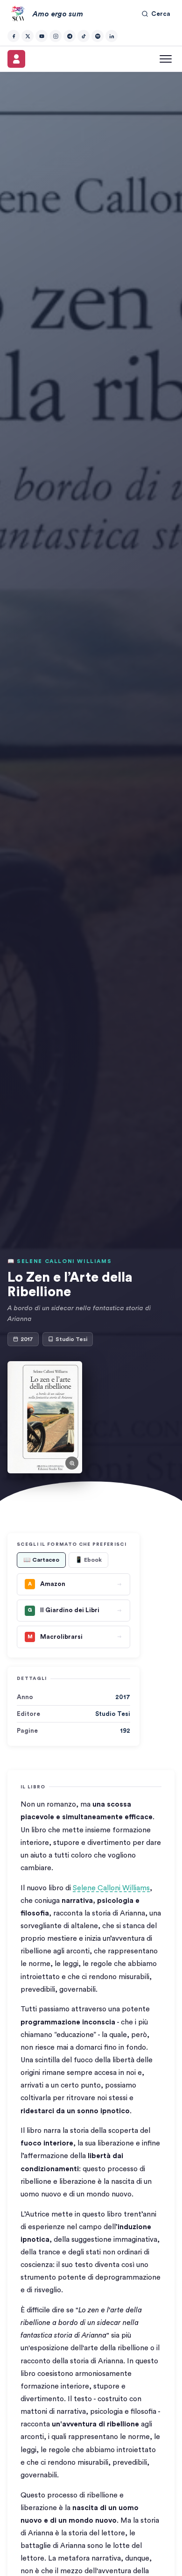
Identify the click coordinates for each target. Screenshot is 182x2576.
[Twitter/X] (28, 36)
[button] (45, 1417)
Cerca (161, 14)
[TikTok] (84, 36)
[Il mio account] (16, 59)
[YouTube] (42, 36)
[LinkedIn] (112, 36)
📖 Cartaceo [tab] (41, 1560)
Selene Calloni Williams (111, 1888)
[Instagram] (56, 36)
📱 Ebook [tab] (88, 1560)
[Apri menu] (166, 59)
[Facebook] (14, 36)
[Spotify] (98, 36)
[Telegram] (70, 36)
